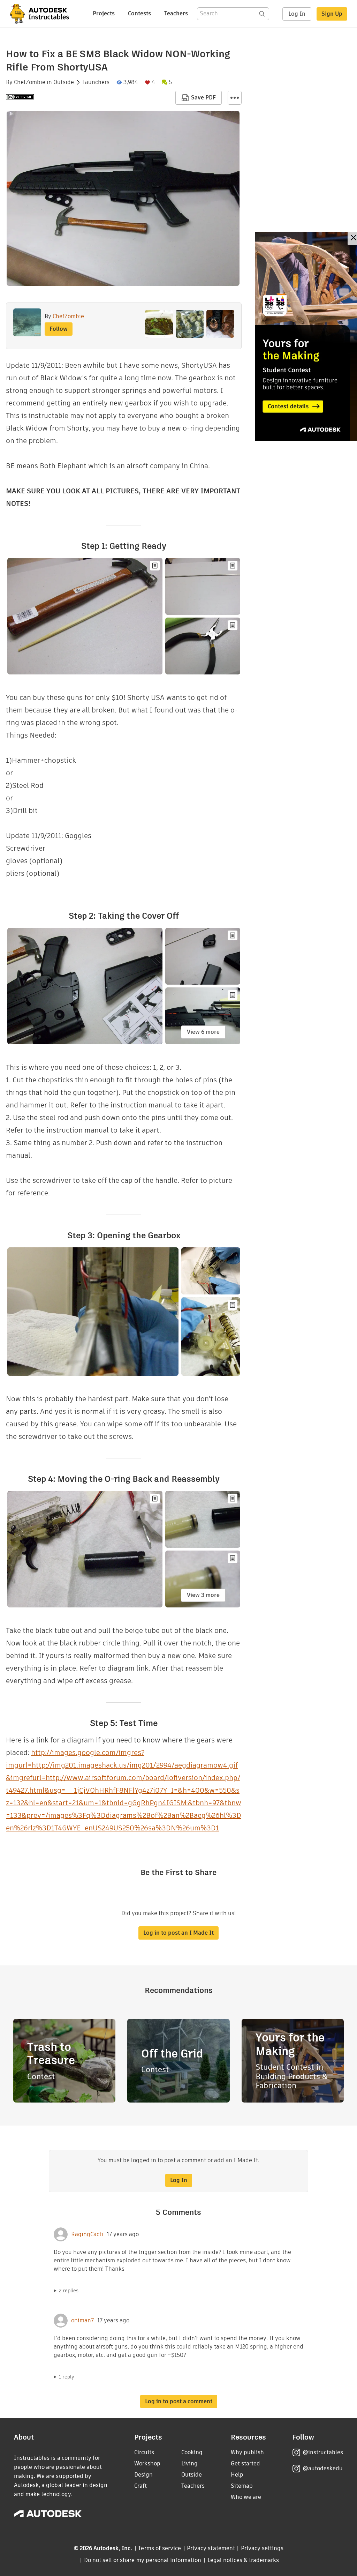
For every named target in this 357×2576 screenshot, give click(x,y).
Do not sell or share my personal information (143, 2560)
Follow (59, 329)
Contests (139, 13)
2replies (69, 2291)
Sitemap (242, 2486)
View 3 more (203, 1595)
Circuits (144, 2452)
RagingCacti (87, 2234)
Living (189, 2463)
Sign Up (332, 14)
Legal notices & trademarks (243, 2560)
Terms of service (159, 2548)
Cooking (192, 2452)
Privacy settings (262, 2548)
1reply (67, 2377)
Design (143, 2475)
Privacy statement (211, 2548)
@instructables (323, 2452)
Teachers (176, 13)
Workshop (147, 2463)
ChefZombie (30, 82)
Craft (140, 2486)
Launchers (96, 82)
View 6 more (203, 1032)
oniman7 (82, 2321)
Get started (245, 2463)
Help (237, 2475)
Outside (64, 82)
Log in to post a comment (179, 2401)
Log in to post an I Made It (178, 1933)
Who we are (246, 2497)
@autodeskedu (323, 2468)
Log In (297, 14)
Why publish (247, 2452)
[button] (235, 98)
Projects (104, 13)
